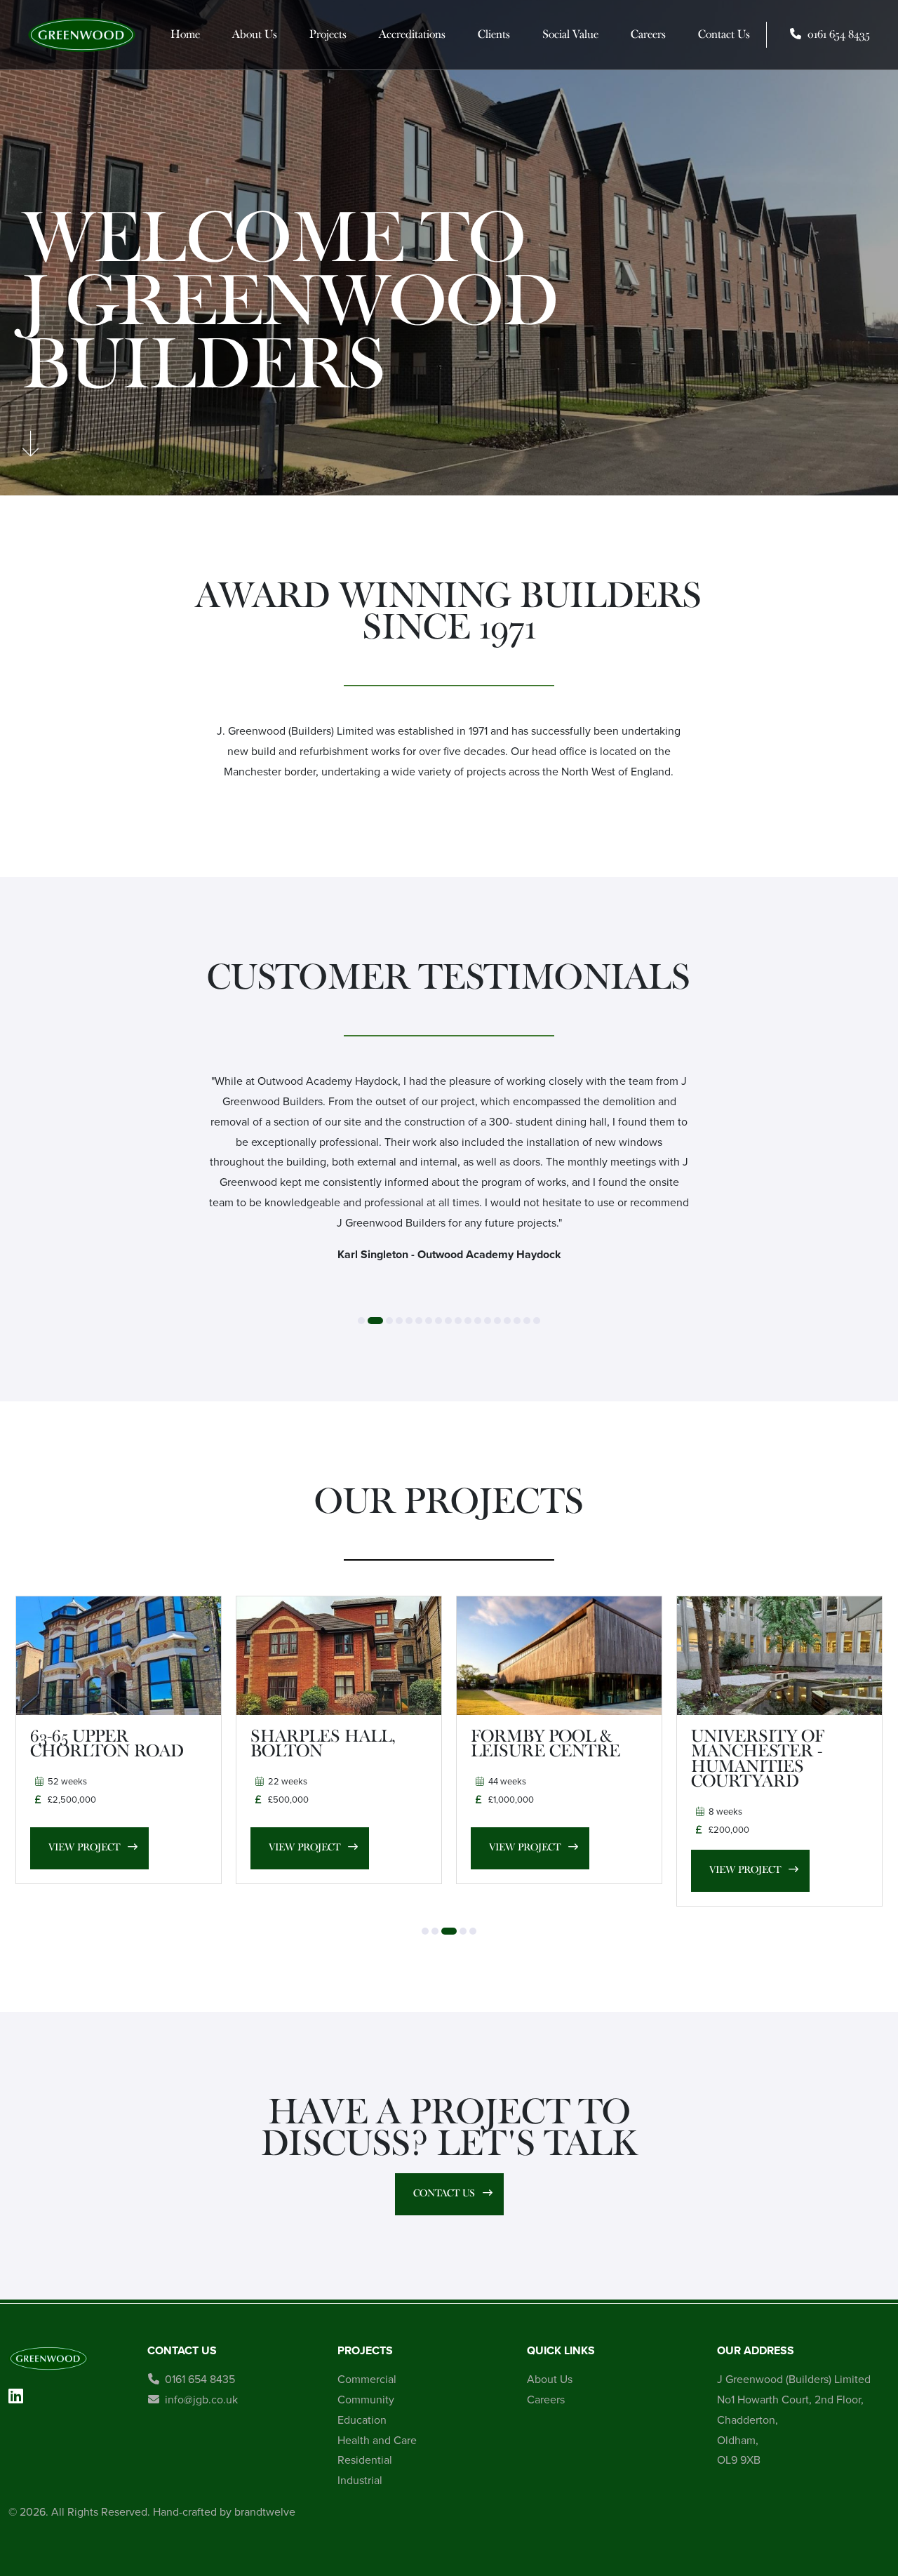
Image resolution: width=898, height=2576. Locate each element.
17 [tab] (527, 1321)
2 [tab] (375, 1321)
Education (362, 2420)
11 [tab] (468, 1321)
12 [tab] (478, 1321)
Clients (494, 34)
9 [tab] (448, 1321)
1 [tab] (361, 1321)
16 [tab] (517, 1321)
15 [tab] (507, 1321)
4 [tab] (399, 1321)
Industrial (360, 2480)
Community (366, 2400)
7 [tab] (429, 1321)
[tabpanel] (449, 1174)
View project (72, 1847)
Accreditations (412, 34)
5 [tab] (409, 1321)
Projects (328, 34)
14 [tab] (497, 1321)
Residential (365, 2460)
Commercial (367, 2379)
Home (185, 34)
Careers (648, 34)
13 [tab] (488, 1321)
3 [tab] (389, 1321)
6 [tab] (419, 1321)
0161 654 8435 (200, 2379)
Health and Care (377, 2440)
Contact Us (724, 34)
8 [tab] (438, 1321)
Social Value (570, 34)
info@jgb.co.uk (201, 2400)
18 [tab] (537, 1321)
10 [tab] (458, 1321)
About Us (255, 34)
